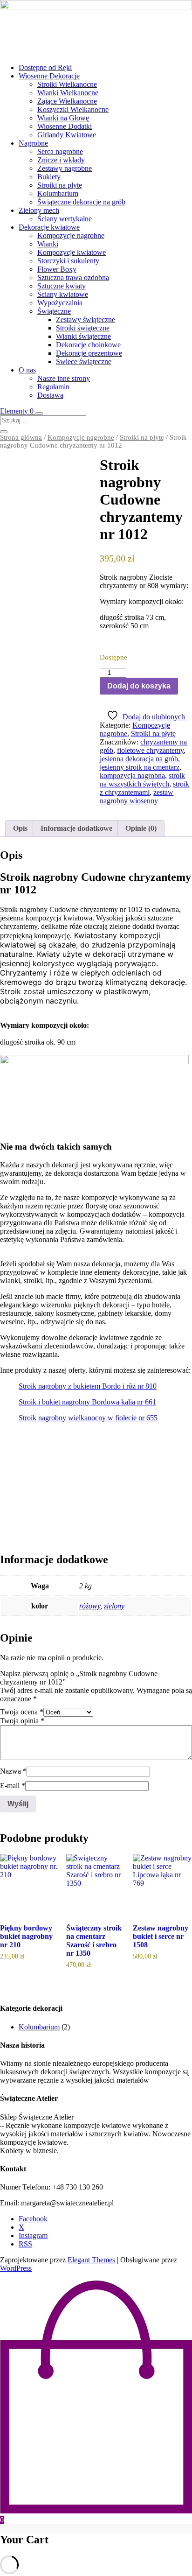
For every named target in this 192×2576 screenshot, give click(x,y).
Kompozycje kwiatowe (72, 252)
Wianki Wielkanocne (68, 93)
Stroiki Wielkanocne (67, 84)
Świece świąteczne (84, 361)
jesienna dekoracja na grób (139, 759)
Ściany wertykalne (65, 219)
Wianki (48, 244)
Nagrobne (33, 143)
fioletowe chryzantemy (150, 750)
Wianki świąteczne (83, 336)
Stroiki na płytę (60, 185)
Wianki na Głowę (63, 118)
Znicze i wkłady (61, 160)
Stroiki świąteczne (83, 328)
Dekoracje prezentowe (89, 353)
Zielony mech (39, 210)
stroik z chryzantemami (144, 788)
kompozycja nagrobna (132, 776)
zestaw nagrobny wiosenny (137, 797)
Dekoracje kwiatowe (49, 227)
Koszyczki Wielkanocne (73, 109)
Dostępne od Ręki (45, 67)
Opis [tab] (20, 828)
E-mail (13, 1786)
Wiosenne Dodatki (65, 126)
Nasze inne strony (64, 378)
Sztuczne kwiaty (62, 286)
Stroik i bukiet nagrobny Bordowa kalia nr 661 (87, 1402)
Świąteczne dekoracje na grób (81, 202)
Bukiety (49, 177)
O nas (27, 370)
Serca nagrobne (60, 151)
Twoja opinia (22, 1721)
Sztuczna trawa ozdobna (73, 277)
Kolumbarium (58, 193)
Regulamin (53, 387)
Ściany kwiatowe (63, 294)
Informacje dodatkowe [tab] (76, 828)
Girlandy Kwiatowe (67, 135)
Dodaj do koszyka (139, 686)
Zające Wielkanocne (67, 101)
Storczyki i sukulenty (68, 261)
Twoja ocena (22, 1712)
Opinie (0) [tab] (141, 828)
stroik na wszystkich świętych (142, 780)
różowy (90, 1606)
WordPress (16, 2268)
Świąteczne (54, 311)
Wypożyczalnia (60, 303)
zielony (114, 1606)
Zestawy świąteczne (86, 319)
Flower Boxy (57, 269)
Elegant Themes (91, 2260)
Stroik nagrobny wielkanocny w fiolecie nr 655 (88, 1418)
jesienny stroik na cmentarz (140, 767)
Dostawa (50, 395)
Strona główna (21, 437)
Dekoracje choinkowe (88, 345)
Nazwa (13, 1771)
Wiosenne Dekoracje (49, 76)
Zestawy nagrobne (65, 168)
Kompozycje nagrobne (71, 235)
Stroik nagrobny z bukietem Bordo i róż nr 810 (88, 1386)
